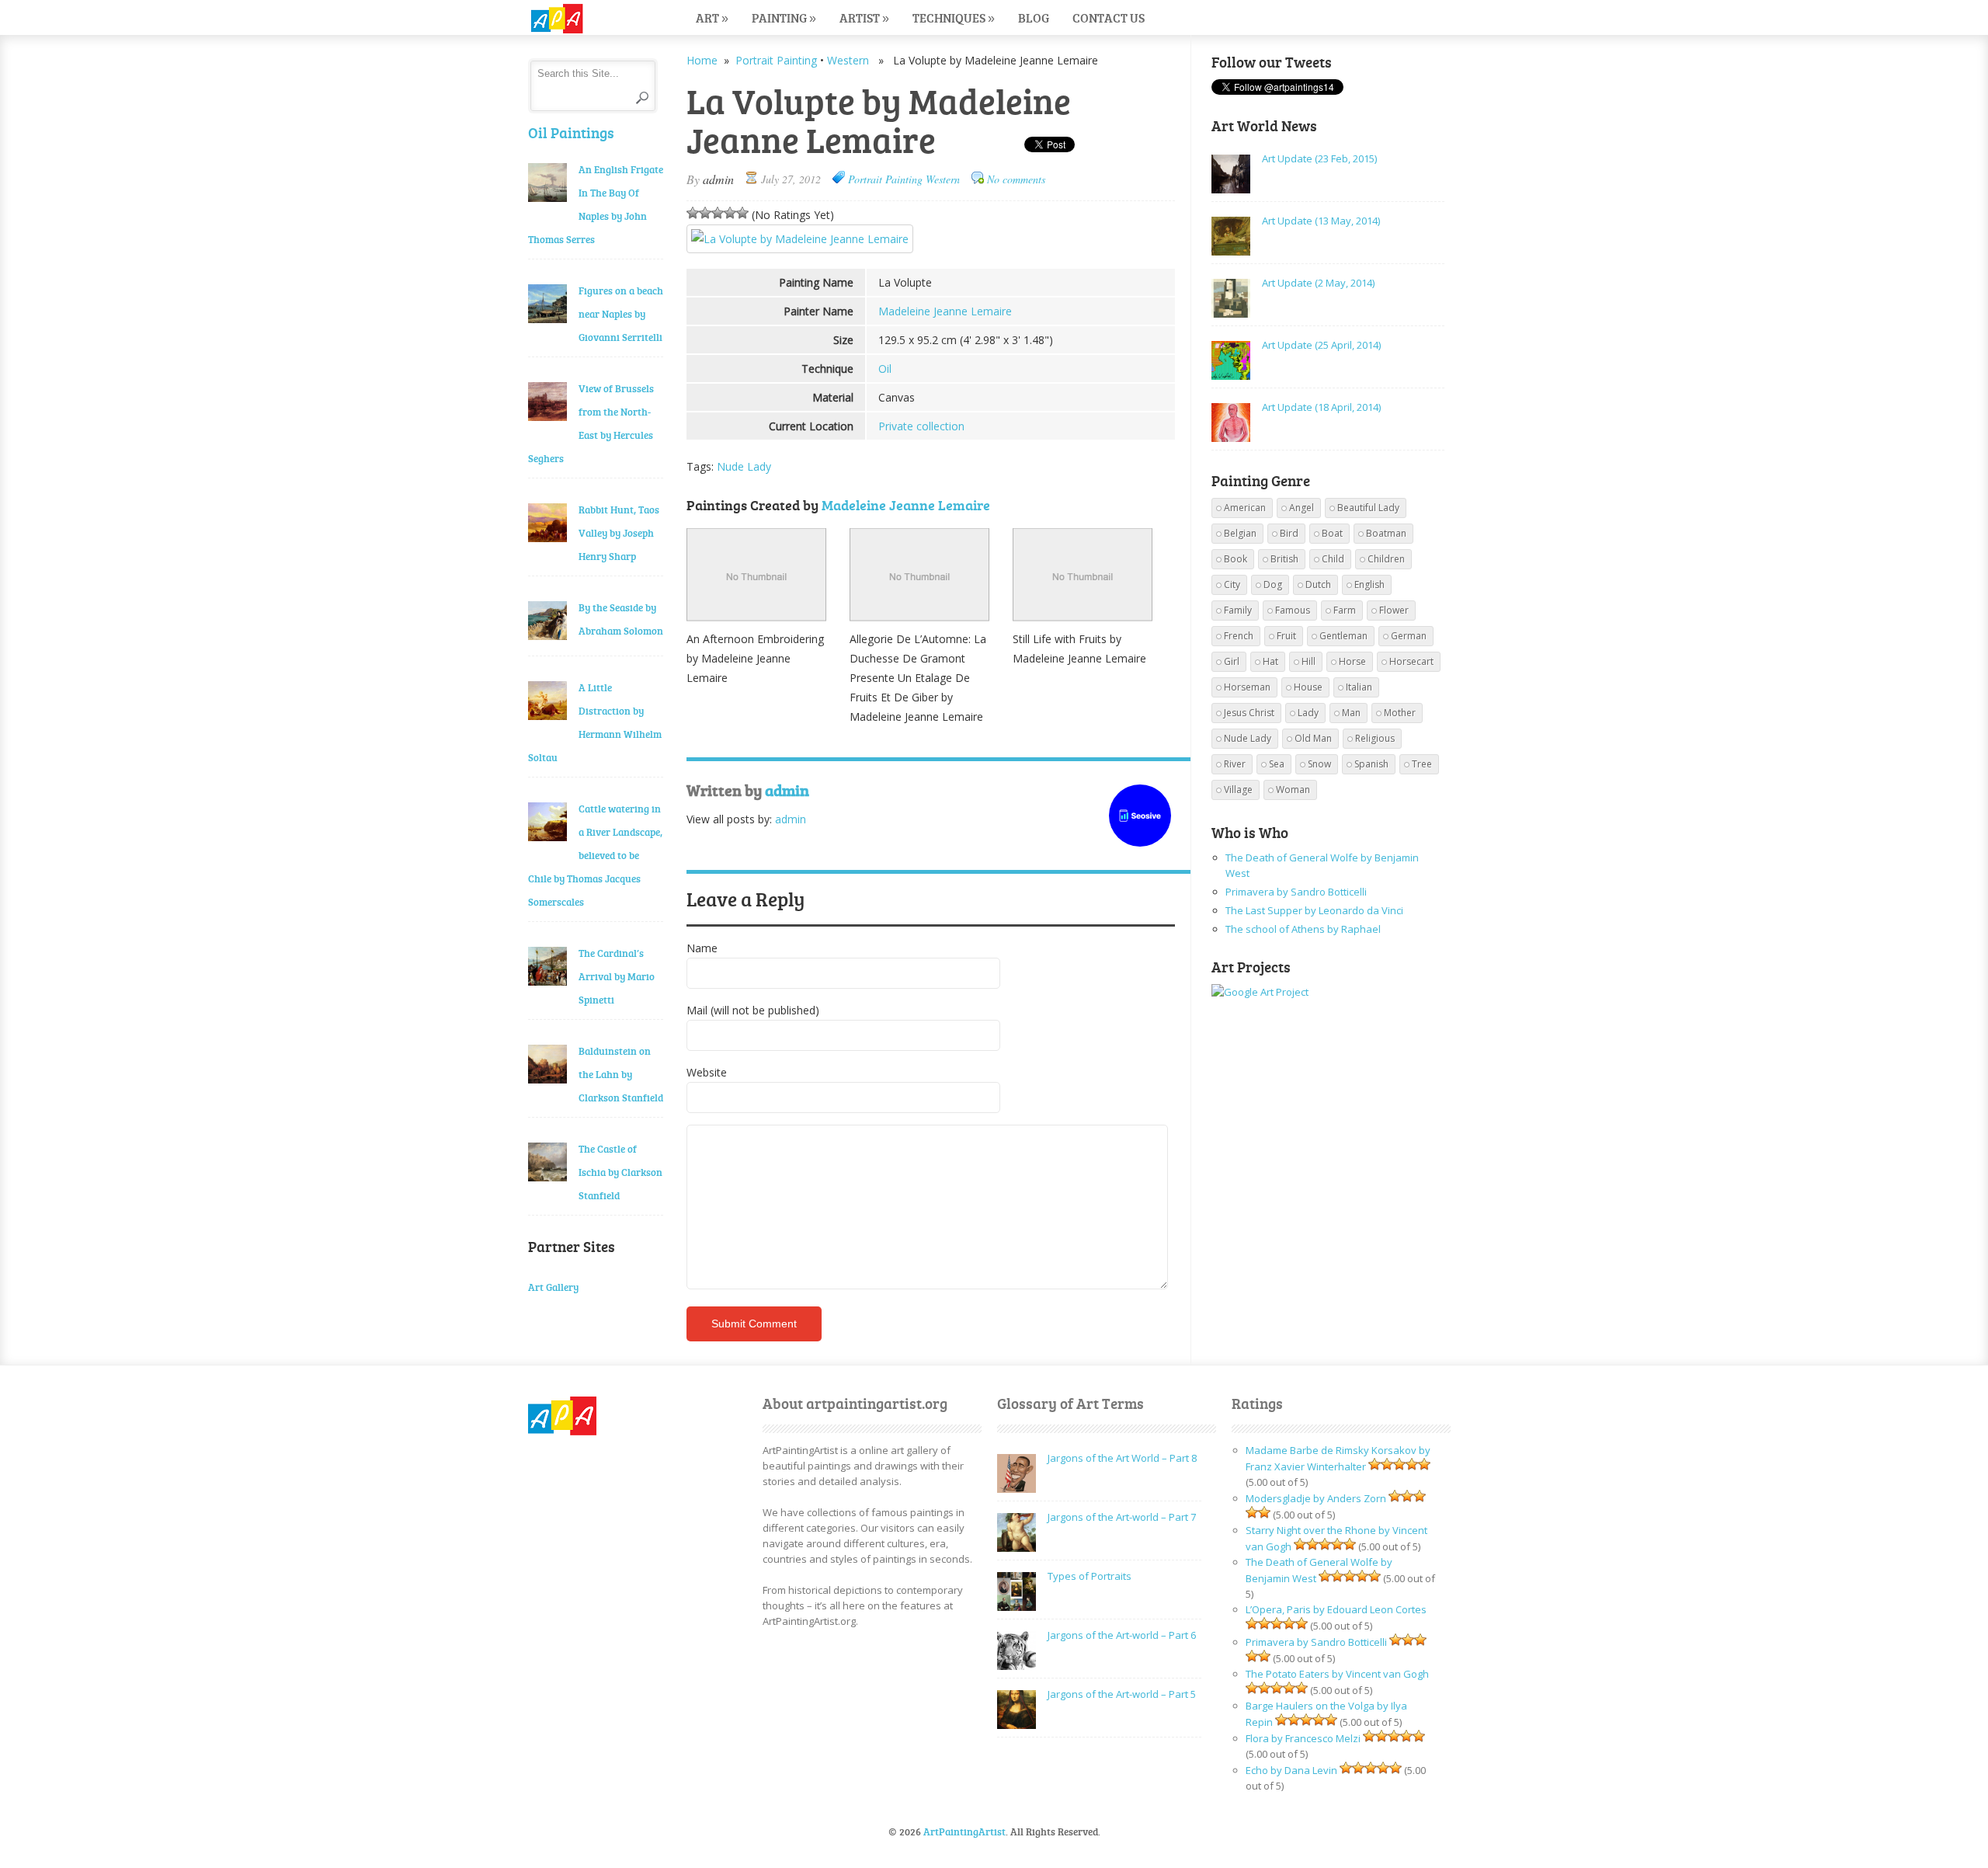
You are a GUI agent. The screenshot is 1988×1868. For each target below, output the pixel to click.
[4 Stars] (730, 213)
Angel (1302, 508)
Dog (1273, 584)
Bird (1289, 533)
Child (1333, 559)
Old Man (1313, 738)
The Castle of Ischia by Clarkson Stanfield (620, 1172)
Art (712, 17)
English (1369, 584)
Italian (1359, 687)
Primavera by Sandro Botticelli (1296, 892)
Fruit (1286, 636)
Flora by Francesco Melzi (1303, 1738)
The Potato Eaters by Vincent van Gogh (1337, 1674)
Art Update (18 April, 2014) (1321, 407)
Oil (885, 369)
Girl (1232, 661)
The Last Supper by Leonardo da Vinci (1314, 910)
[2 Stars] (705, 213)
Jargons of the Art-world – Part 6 (1122, 1635)
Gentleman (1343, 636)
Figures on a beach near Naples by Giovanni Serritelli (621, 314)
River (1235, 764)
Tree (1422, 764)
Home (702, 60)
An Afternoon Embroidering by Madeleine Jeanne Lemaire (755, 658)
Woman (1293, 790)
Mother (1400, 713)
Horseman (1247, 687)
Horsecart (1411, 661)
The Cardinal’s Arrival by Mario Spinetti (617, 976)
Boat (1332, 533)
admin (718, 179)
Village (1238, 790)
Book (1236, 559)
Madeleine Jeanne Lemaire (945, 311)
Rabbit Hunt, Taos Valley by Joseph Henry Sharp (619, 533)
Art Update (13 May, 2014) (1321, 221)
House (1308, 687)
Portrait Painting (776, 60)
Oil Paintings (571, 132)
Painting (784, 17)
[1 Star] (693, 213)
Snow (1319, 764)
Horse (1352, 661)
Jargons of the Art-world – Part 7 (1122, 1517)
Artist (864, 17)
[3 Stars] (718, 213)
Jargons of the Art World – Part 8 (1122, 1458)
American (1245, 508)
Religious (1375, 738)
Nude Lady (744, 466)
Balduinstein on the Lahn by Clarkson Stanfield (621, 1074)
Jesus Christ (1249, 713)
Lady (1308, 713)
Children (1386, 559)
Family (1238, 610)
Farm (1345, 610)
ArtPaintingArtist (587, 19)
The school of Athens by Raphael (1303, 929)
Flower (1394, 610)
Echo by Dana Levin (1291, 1770)
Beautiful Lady (1368, 508)
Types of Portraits (1090, 1576)
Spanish (1371, 764)
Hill (1309, 661)
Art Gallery (553, 1287)
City (1232, 584)
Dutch (1318, 584)
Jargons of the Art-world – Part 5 (1122, 1694)
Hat (1270, 661)
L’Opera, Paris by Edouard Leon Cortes (1336, 1609)
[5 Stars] (742, 213)
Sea (1277, 764)
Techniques (954, 17)
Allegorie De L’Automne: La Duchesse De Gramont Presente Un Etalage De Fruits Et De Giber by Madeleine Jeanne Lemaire (918, 678)
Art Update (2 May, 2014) (1318, 283)
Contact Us (1109, 17)
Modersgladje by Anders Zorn (1316, 1498)
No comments (1016, 179)
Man (1351, 713)
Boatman (1386, 533)
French (1239, 636)
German (1409, 636)
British (1284, 559)
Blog (1034, 17)
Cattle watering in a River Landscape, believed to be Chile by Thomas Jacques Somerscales (595, 855)
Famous (1293, 610)
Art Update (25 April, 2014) (1321, 345)
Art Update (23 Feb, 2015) (1319, 158)
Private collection (921, 426)
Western (848, 60)
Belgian (1240, 533)
